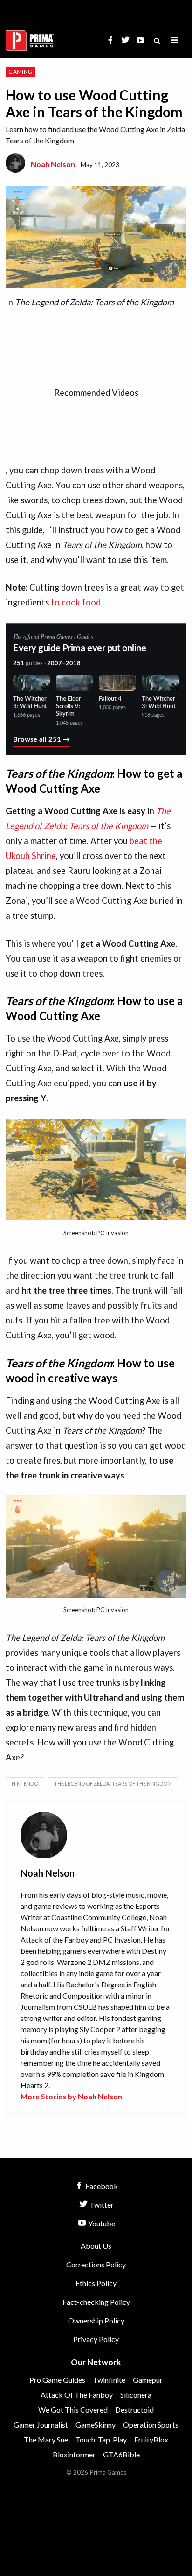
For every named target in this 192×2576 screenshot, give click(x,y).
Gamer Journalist (41, 2425)
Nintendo (25, 1784)
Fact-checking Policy (96, 2302)
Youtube (101, 2223)
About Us (96, 2246)
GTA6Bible (121, 2454)
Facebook (101, 2186)
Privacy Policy (96, 2339)
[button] (175, 40)
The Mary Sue (46, 2439)
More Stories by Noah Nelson (71, 2096)
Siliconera (136, 2395)
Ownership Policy (96, 2320)
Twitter (101, 2205)
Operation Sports (151, 2425)
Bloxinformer (74, 2454)
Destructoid (134, 2410)
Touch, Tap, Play (101, 2439)
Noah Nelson (53, 164)
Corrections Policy (96, 2264)
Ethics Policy (96, 2283)
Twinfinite (109, 2380)
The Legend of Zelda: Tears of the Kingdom (113, 1784)
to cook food (76, 602)
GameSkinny (96, 2425)
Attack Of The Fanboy (77, 2395)
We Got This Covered (73, 2410)
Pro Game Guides (57, 2380)
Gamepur (148, 2380)
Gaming (20, 72)
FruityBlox (151, 2439)
